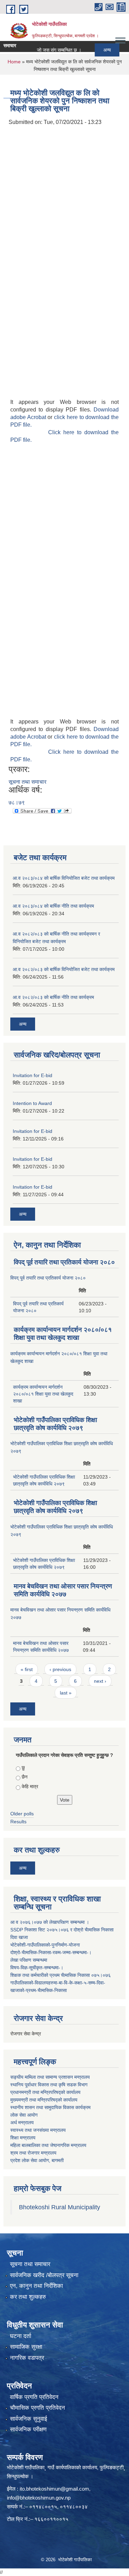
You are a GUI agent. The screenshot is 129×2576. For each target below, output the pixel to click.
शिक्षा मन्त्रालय (23, 2138)
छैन (25, 1777)
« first (27, 1669)
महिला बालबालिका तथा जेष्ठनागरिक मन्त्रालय (48, 2145)
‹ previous (60, 1669)
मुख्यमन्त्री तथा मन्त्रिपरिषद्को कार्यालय (44, 2100)
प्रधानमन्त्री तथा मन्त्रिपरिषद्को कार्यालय (45, 2092)
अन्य (96, 50)
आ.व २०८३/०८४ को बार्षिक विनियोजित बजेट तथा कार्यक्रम (64, 878)
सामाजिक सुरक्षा (26, 2347)
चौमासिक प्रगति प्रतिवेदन (37, 2408)
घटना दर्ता (21, 2336)
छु (23, 1767)
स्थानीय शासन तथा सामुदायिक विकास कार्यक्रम (50, 2107)
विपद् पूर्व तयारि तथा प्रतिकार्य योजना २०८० (64, 1262)
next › (100, 1681)
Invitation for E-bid (33, 1075)
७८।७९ (17, 802)
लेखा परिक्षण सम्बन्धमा (29, 1960)
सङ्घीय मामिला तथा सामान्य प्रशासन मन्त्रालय (50, 2077)
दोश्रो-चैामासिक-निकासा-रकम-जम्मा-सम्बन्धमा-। (51, 1952)
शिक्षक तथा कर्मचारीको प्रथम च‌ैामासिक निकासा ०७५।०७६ (61, 1975)
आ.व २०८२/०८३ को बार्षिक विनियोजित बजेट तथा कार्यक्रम (64, 969)
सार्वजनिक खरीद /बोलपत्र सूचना (44, 2275)
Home (14, 62)
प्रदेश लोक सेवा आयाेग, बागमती (37, 2160)
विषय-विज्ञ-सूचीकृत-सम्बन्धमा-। (37, 1968)
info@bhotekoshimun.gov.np (39, 2498)
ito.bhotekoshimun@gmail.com (54, 2489)
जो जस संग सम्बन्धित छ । (48, 50)
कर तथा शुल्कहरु (28, 2297)
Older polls (22, 1814)
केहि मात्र (30, 1786)
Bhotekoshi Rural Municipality (60, 2207)
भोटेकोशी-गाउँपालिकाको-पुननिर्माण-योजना (45, 1945)
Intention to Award (32, 1103)
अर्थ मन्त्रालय (22, 2123)
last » (66, 1693)
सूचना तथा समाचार (28, 782)
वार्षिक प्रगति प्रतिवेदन (34, 2397)
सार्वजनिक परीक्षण (28, 2429)
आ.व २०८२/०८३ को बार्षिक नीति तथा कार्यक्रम (53, 997)
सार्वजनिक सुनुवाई (29, 2419)
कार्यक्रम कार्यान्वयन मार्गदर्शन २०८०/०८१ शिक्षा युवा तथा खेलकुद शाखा (43, 1394)
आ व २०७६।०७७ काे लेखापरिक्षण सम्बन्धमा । (50, 1922)
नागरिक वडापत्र (27, 2358)
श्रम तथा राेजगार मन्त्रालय (33, 2153)
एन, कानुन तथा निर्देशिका (36, 2286)
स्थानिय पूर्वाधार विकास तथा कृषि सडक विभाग (49, 2085)
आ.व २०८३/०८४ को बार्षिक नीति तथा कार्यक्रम (53, 906)
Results (18, 1822)
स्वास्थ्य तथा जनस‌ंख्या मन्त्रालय (38, 2130)
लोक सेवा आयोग (24, 2115)
